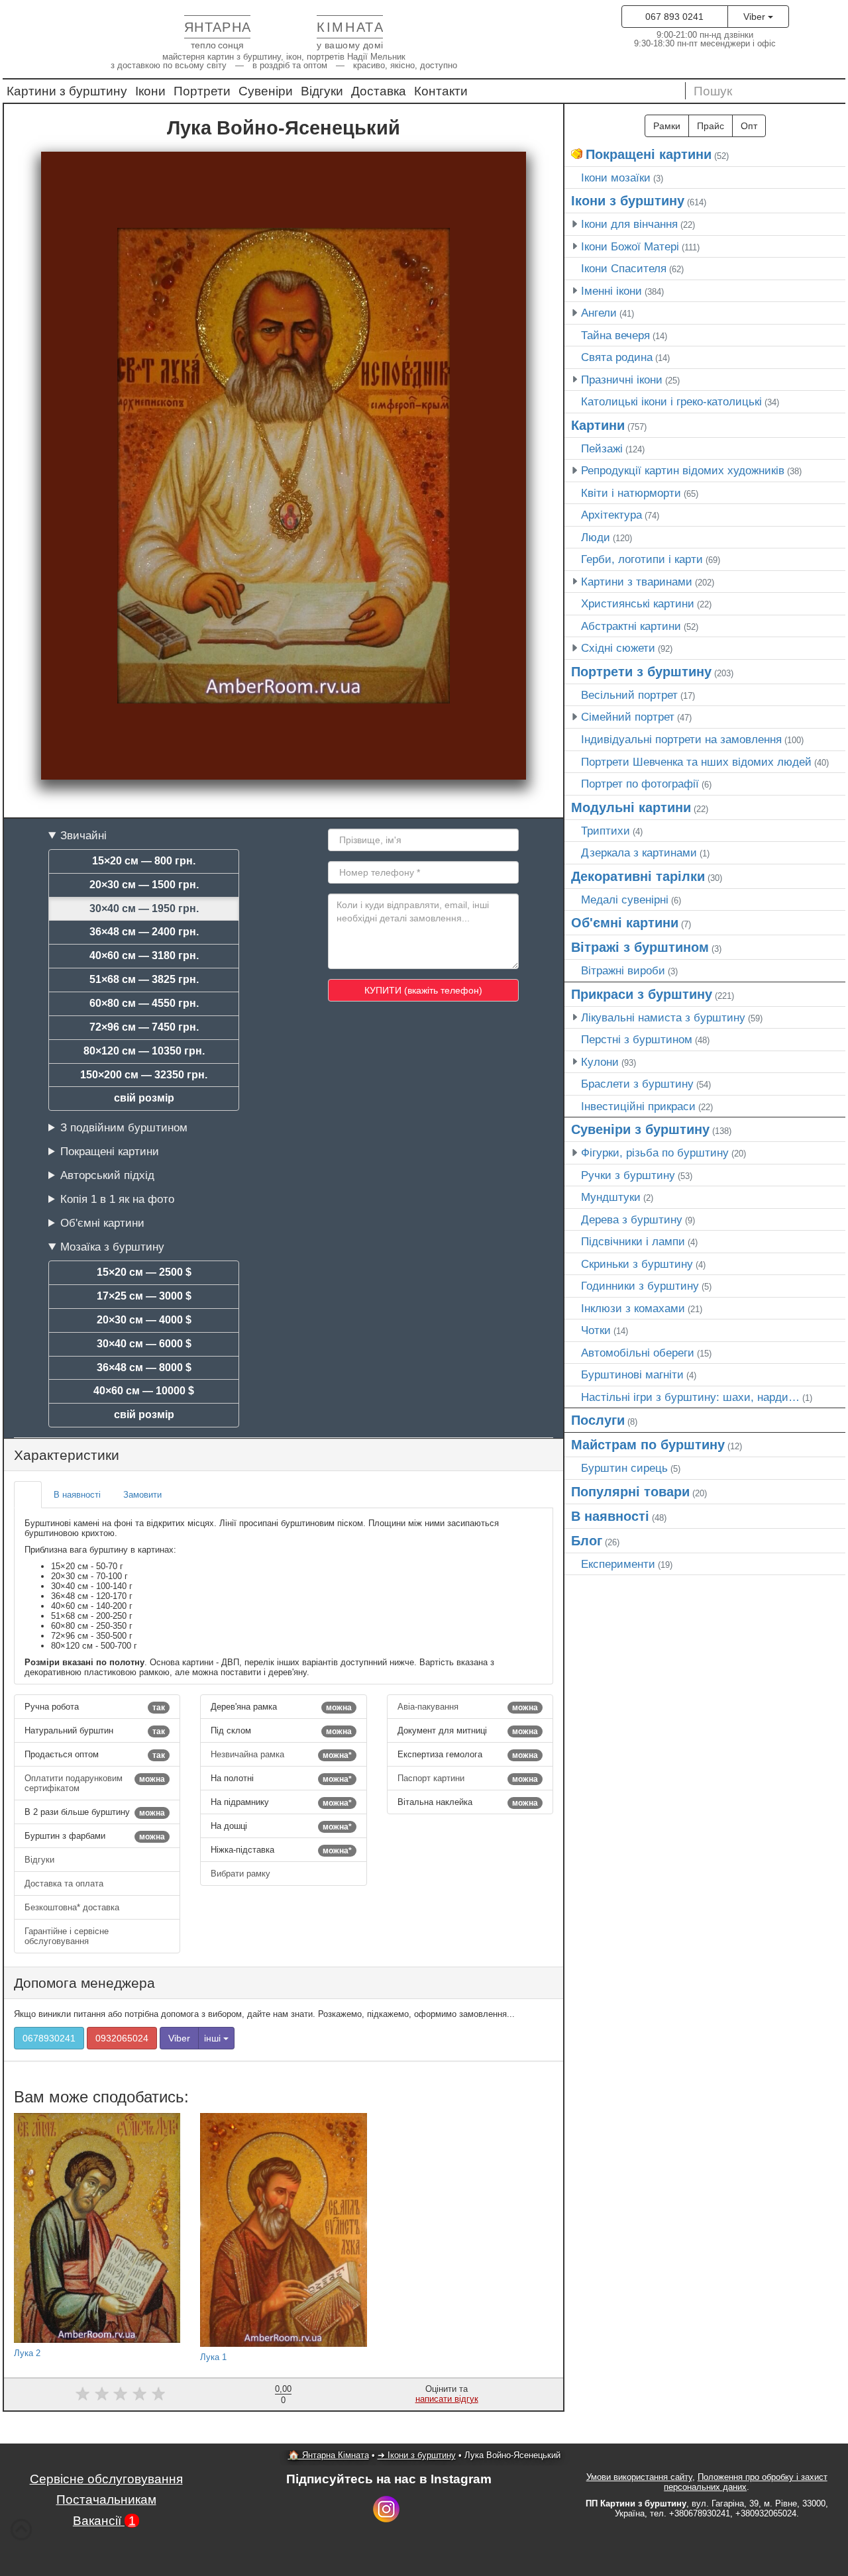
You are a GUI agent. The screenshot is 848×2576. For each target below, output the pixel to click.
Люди (596, 537)
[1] (82, 2394)
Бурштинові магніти (632, 1374)
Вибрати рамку (242, 1874)
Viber (756, 17)
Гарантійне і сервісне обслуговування (67, 1936)
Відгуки (322, 91)
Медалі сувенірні (625, 900)
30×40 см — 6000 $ (144, 1344)
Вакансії (104, 2521)
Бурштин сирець (624, 1468)
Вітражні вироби (623, 970)
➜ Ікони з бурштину (417, 2455)
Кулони (600, 1062)
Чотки (596, 1330)
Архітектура (611, 515)
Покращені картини (110, 1151)
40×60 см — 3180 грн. (144, 955)
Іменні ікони (611, 291)
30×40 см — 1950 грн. (144, 908)
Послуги (598, 1420)
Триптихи (606, 831)
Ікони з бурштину (628, 201)
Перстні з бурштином (637, 1039)
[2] (102, 2394)
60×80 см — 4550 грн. (144, 1003)
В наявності (610, 1516)
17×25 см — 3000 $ (144, 1296)
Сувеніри (266, 91)
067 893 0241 (674, 17)
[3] (121, 2394)
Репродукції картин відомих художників (683, 470)
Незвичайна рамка (281, 1755)
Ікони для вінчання (629, 224)
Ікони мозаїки (616, 178)
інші (214, 2038)
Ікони (150, 91)
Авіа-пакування (468, 1707)
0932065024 (122, 2038)
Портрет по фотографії (640, 784)
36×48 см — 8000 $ (144, 1367)
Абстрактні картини (631, 626)
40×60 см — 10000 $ (144, 1391)
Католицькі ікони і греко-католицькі (671, 401)
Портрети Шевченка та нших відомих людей (696, 762)
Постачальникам (106, 2499)
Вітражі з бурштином (640, 947)
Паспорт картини (468, 1778)
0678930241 (49, 2038)
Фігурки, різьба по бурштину (655, 1153)
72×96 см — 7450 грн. (144, 1027)
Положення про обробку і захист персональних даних (746, 2482)
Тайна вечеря (615, 335)
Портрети (202, 91)
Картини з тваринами (637, 582)
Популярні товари (630, 1492)
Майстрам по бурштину (648, 1445)
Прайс (711, 126)
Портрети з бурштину (641, 672)
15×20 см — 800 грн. (144, 861)
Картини (598, 425)
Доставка (379, 91)
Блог (587, 1541)
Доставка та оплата (65, 1883)
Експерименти (618, 1564)
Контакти (441, 91)
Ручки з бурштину (628, 1175)
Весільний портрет (629, 695)
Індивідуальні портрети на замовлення (681, 739)
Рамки (667, 126)
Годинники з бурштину (640, 1286)
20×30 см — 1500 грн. (144, 885)
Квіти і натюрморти (631, 493)
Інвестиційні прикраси (638, 1106)
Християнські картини (638, 603)
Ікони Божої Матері (630, 246)
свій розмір (144, 1098)
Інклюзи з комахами (633, 1308)
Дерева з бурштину (632, 1219)
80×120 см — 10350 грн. (144, 1051)
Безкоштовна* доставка (73, 1907)
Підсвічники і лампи (633, 1241)
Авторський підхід (107, 1175)
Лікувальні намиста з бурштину (663, 1017)
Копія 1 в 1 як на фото (117, 1199)
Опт (749, 126)
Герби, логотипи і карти (642, 559)
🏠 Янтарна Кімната (329, 2455)
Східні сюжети (618, 648)
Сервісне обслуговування (106, 2479)
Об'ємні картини (102, 1223)
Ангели (599, 313)
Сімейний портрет (628, 717)
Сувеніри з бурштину (640, 1129)
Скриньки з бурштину (637, 1264)
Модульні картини (631, 807)
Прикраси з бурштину (642, 994)
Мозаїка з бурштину (112, 1247)
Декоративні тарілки (638, 876)
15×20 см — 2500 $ (144, 1272)
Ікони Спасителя (624, 268)
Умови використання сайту (639, 2477)
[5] (159, 2394)
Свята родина (617, 357)
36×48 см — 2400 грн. (144, 932)
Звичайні (83, 835)
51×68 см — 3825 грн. (144, 979)
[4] (139, 2394)
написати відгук (447, 2399)
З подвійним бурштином (124, 1127)
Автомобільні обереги (638, 1353)
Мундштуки (611, 1197)
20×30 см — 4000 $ (144, 1320)
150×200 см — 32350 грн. (144, 1075)
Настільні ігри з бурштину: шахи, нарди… (690, 1397)
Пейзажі (602, 448)
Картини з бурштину (67, 91)
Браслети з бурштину (637, 1084)
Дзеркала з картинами (639, 852)
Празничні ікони (622, 380)
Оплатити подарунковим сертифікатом (95, 1783)
